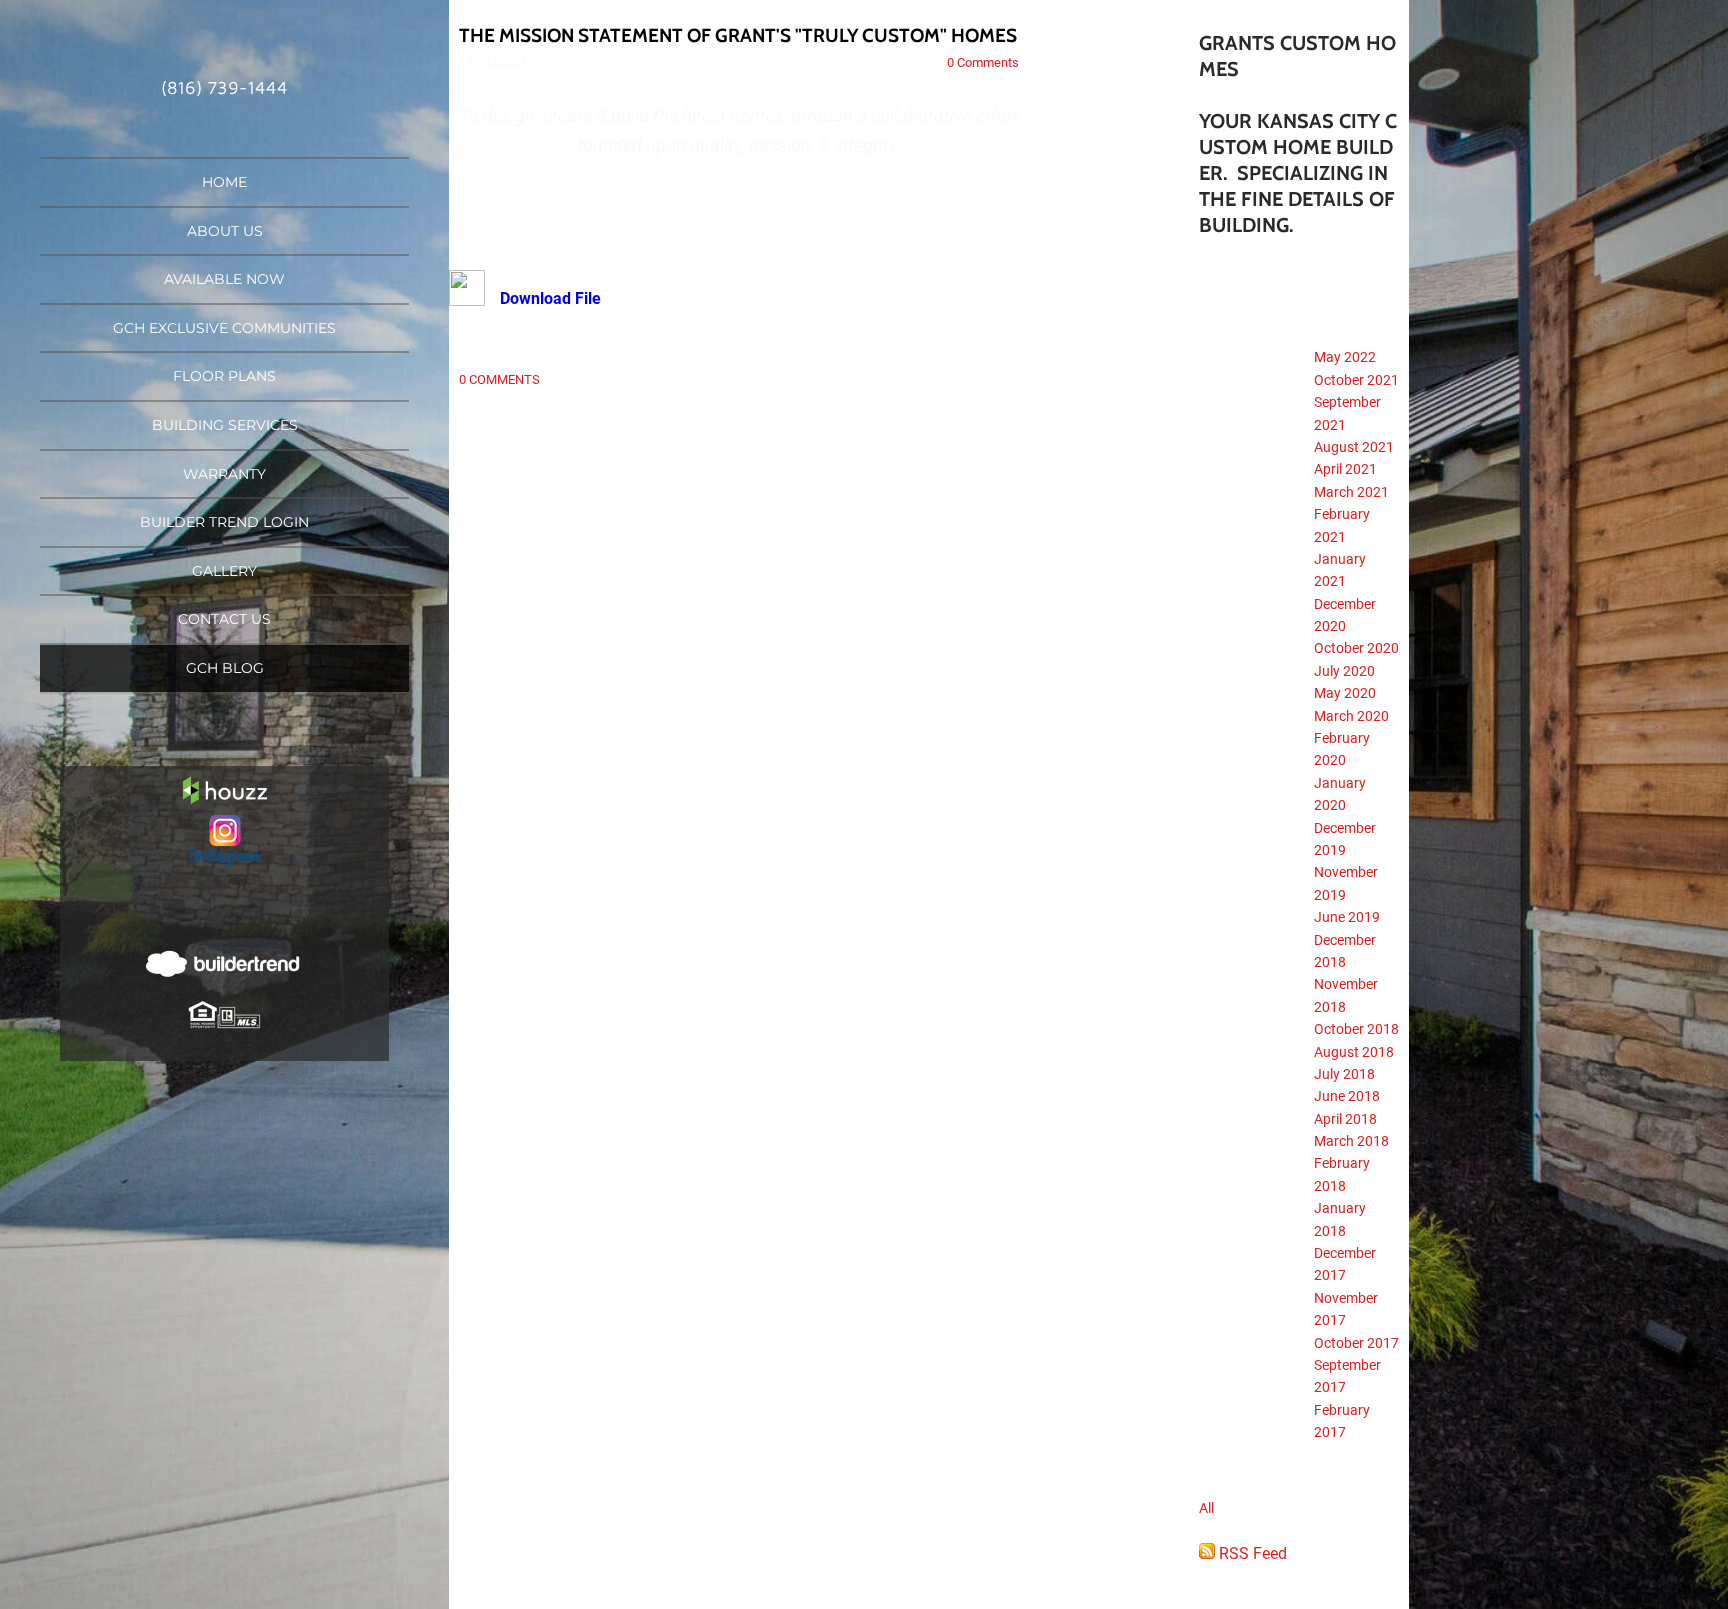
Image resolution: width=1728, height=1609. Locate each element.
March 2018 (1351, 1141)
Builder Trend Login (224, 522)
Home (224, 182)
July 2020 (1344, 671)
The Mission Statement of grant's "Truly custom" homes (738, 35)
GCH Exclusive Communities (224, 328)
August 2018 (1354, 1052)
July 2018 (1344, 1074)
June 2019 (1347, 917)
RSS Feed (1251, 1553)
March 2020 (1351, 716)
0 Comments (983, 62)
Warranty (224, 474)
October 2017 (1356, 1343)
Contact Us (224, 619)
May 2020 (1345, 693)
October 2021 (1356, 380)
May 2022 (1345, 357)
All (1206, 1508)
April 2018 (1345, 1119)
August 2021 (1354, 447)
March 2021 (1351, 492)
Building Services (225, 425)
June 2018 (1347, 1096)
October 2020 (1356, 648)
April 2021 (1345, 469)
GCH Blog (225, 668)
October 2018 (1356, 1029)
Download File (550, 298)
